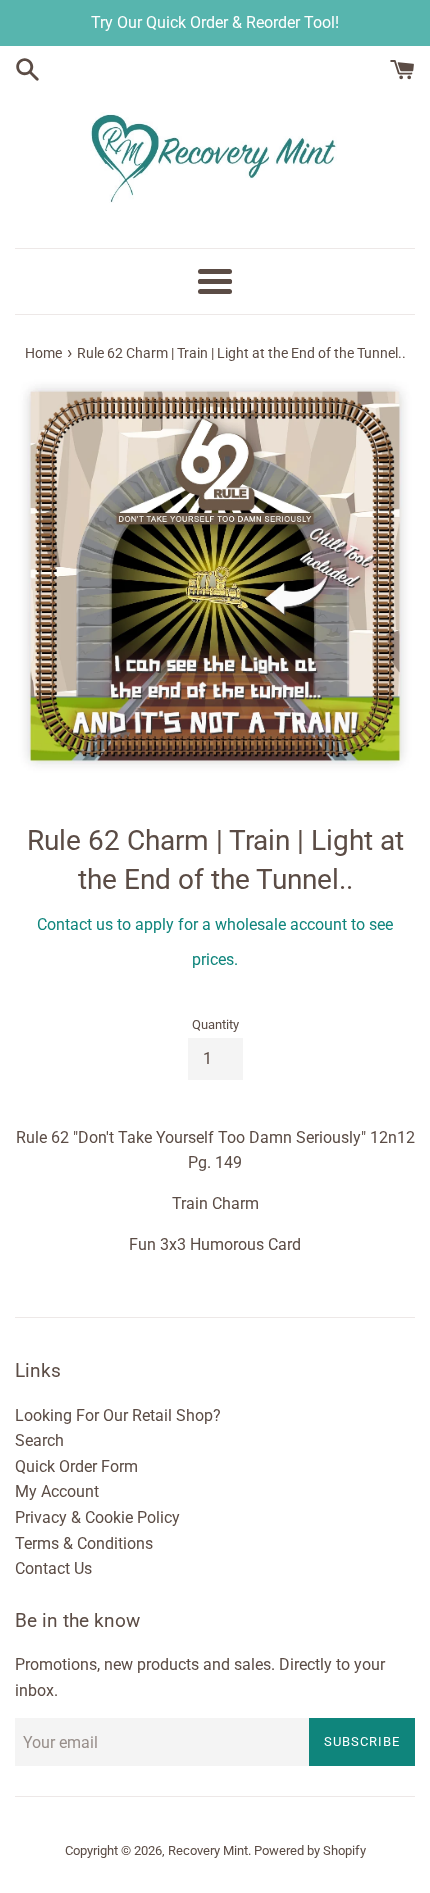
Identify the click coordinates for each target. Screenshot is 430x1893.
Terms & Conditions (84, 1543)
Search (39, 1440)
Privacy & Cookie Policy (97, 1517)
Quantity (215, 1024)
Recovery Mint (208, 1850)
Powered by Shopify (310, 1850)
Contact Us (53, 1568)
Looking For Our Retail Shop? (118, 1415)
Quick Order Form (76, 1466)
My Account (57, 1491)
